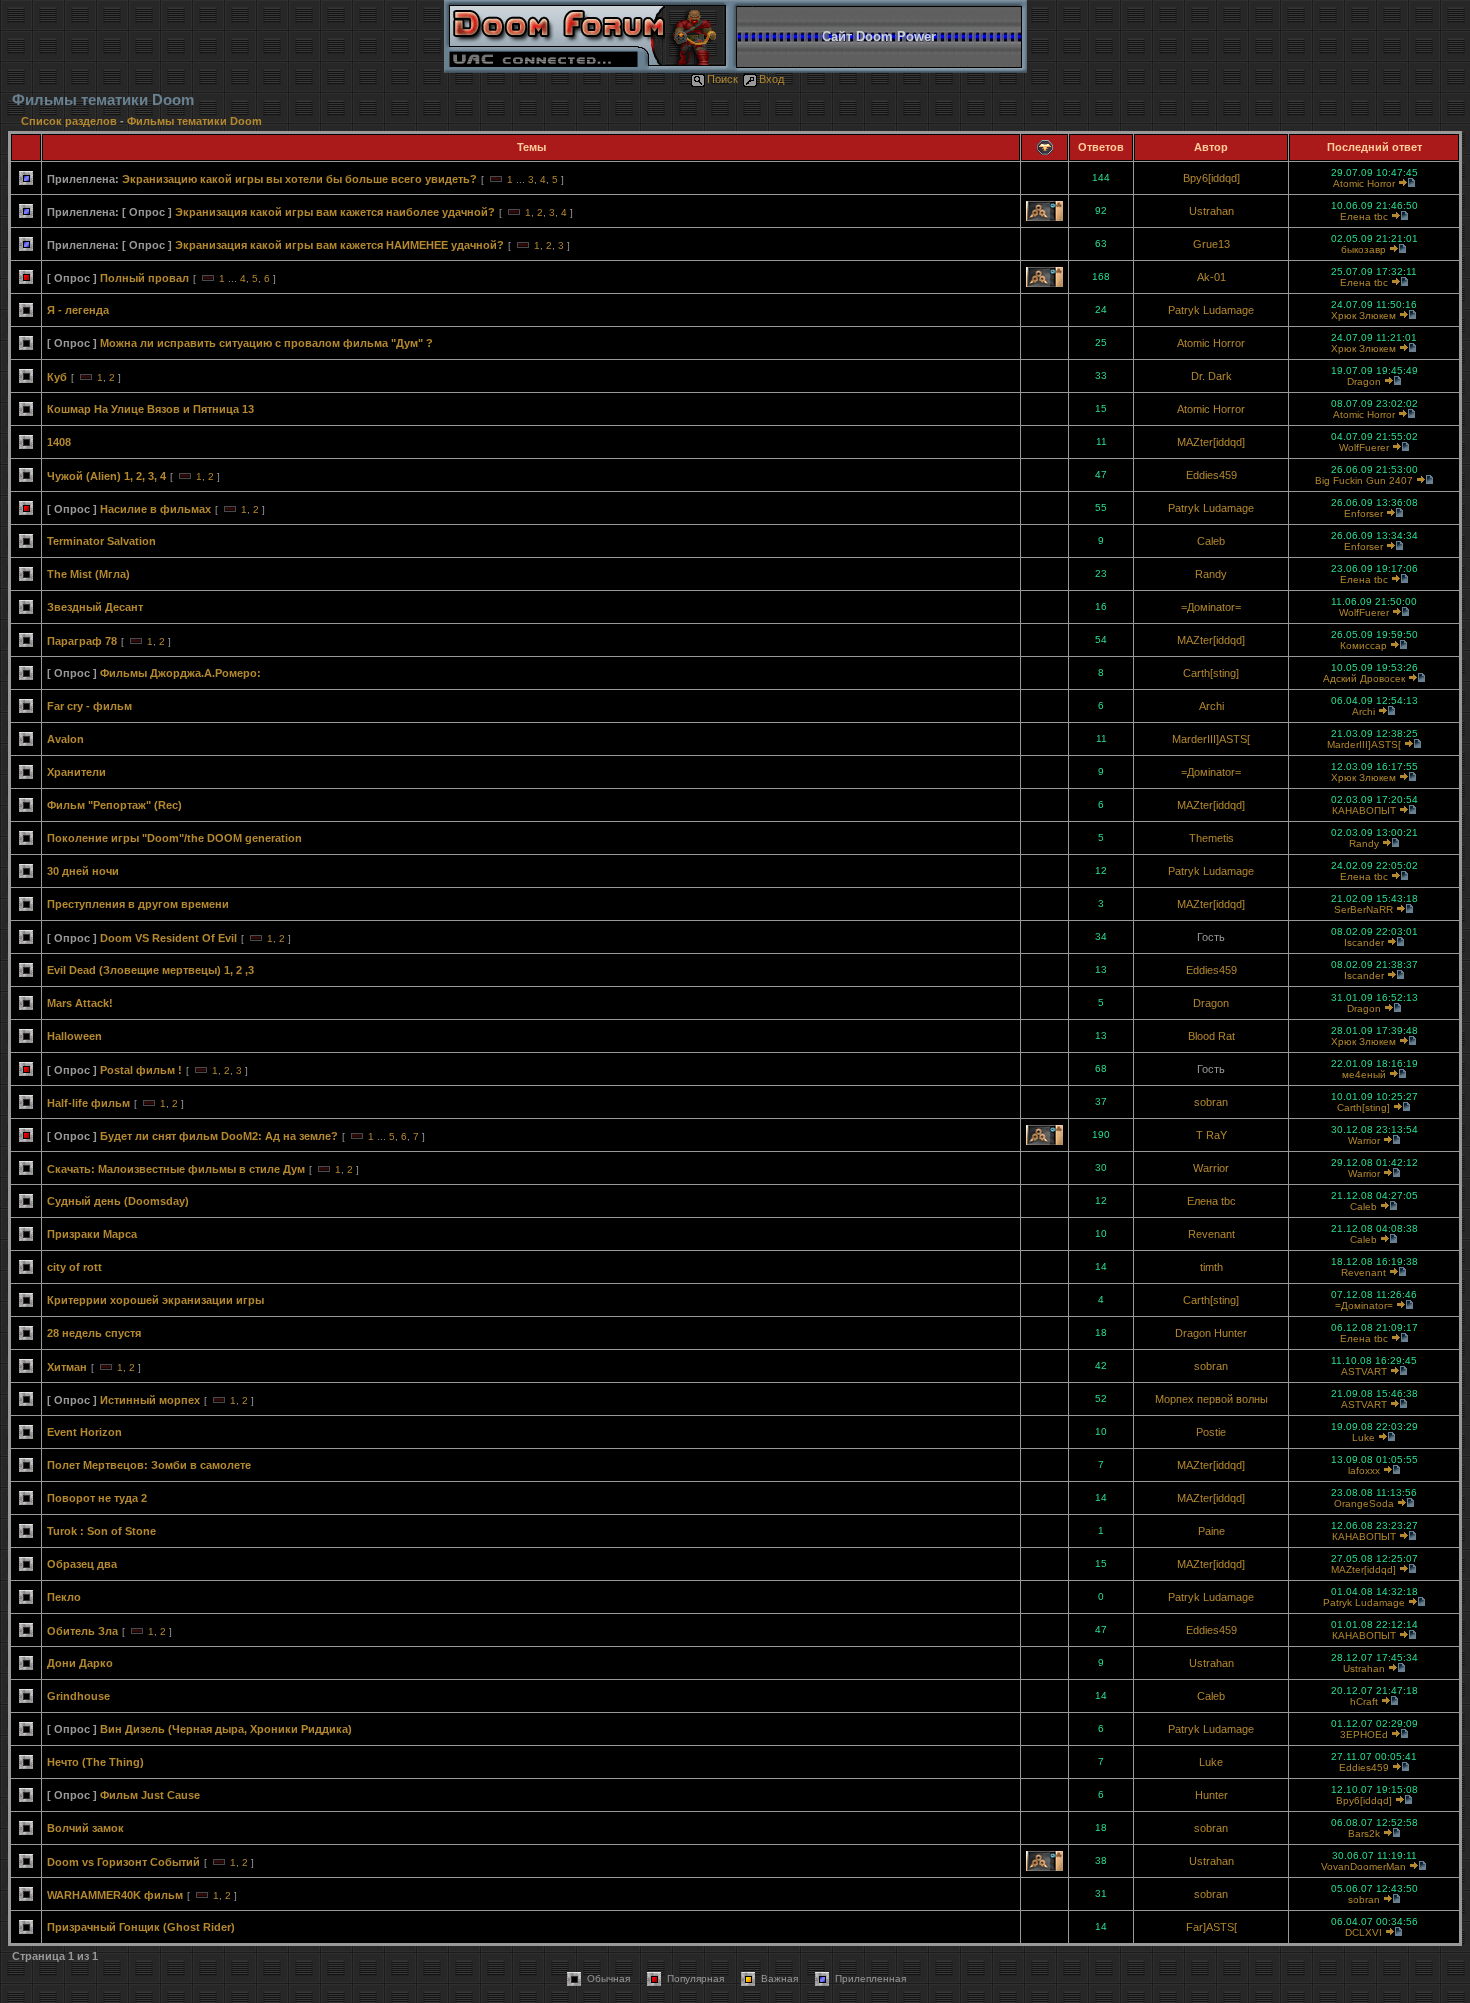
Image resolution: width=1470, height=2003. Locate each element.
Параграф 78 (82, 641)
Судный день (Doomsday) (118, 1201)
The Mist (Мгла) (88, 574)
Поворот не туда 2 (97, 1498)
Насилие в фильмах (155, 509)
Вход (771, 79)
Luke (1363, 1437)
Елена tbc (1364, 216)
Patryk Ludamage (1211, 310)
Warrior (1364, 1140)
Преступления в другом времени (138, 904)
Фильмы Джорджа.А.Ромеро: (180, 673)
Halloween (74, 1036)
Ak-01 (1211, 277)
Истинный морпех (150, 1400)
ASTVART (1364, 1371)
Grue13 (1211, 244)
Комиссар (1363, 645)
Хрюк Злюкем (1363, 315)
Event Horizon (84, 1432)
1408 (59, 442)
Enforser (1363, 513)
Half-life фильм (88, 1103)
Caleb (1211, 541)
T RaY (1211, 1135)
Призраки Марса (92, 1234)
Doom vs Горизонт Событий (123, 1862)
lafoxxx (1364, 1470)
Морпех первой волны (1211, 1399)
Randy (1211, 574)
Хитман (67, 1367)
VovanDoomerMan (1363, 1866)
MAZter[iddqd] (1211, 442)
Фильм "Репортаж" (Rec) (114, 805)
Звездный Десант (95, 607)
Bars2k (1364, 1833)
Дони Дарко (80, 1663)
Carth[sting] (1211, 673)
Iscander (1364, 942)
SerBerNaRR (1363, 909)
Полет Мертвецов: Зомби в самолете (149, 1465)
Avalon (65, 739)
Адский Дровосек (1364, 678)
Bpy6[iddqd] (1211, 178)
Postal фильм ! (141, 1070)
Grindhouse (78, 1696)
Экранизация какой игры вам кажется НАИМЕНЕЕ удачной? (339, 245)
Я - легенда (78, 310)
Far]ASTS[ (1211, 1927)
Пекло (64, 1597)
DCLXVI (1363, 1932)
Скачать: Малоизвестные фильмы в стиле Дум (176, 1169)
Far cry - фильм (89, 706)
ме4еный (1364, 1074)
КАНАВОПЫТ (1364, 810)
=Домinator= (1211, 607)
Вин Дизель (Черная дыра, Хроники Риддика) (226, 1729)
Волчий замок (85, 1828)
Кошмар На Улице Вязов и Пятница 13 (150, 409)
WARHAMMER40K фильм (115, 1895)
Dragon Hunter (1211, 1333)
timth (1211, 1267)
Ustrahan (1211, 211)
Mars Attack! (80, 1003)
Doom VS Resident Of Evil (168, 938)
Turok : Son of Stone (101, 1531)
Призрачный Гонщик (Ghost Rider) (141, 1927)
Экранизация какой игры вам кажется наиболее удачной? (335, 212)
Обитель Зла (82, 1631)
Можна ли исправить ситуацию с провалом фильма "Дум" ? (266, 343)
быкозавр (1363, 249)
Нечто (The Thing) (95, 1762)
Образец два (82, 1564)
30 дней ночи (83, 871)
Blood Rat (1211, 1036)
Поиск (722, 79)
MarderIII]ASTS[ (1211, 739)
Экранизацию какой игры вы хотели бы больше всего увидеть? (299, 179)
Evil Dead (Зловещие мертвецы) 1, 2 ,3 (150, 970)
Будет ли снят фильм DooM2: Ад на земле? (219, 1136)
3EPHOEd (1364, 1734)
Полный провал (144, 278)
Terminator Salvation (101, 541)
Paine (1211, 1531)
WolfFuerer (1364, 447)
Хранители (76, 772)
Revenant (1211, 1234)
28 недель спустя (94, 1333)
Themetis (1211, 838)
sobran (1211, 1102)
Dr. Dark (1211, 376)
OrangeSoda (1364, 1503)
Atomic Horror (1364, 183)
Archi (1211, 706)
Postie (1211, 1432)
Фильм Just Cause (150, 1795)
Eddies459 (1211, 475)
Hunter (1211, 1795)
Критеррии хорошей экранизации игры (155, 1300)
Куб (57, 377)
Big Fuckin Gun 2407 (1364, 480)
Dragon (1364, 381)
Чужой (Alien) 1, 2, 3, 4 (106, 476)
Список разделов (70, 121)
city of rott (74, 1267)
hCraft (1364, 1701)
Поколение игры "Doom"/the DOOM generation (174, 838)
